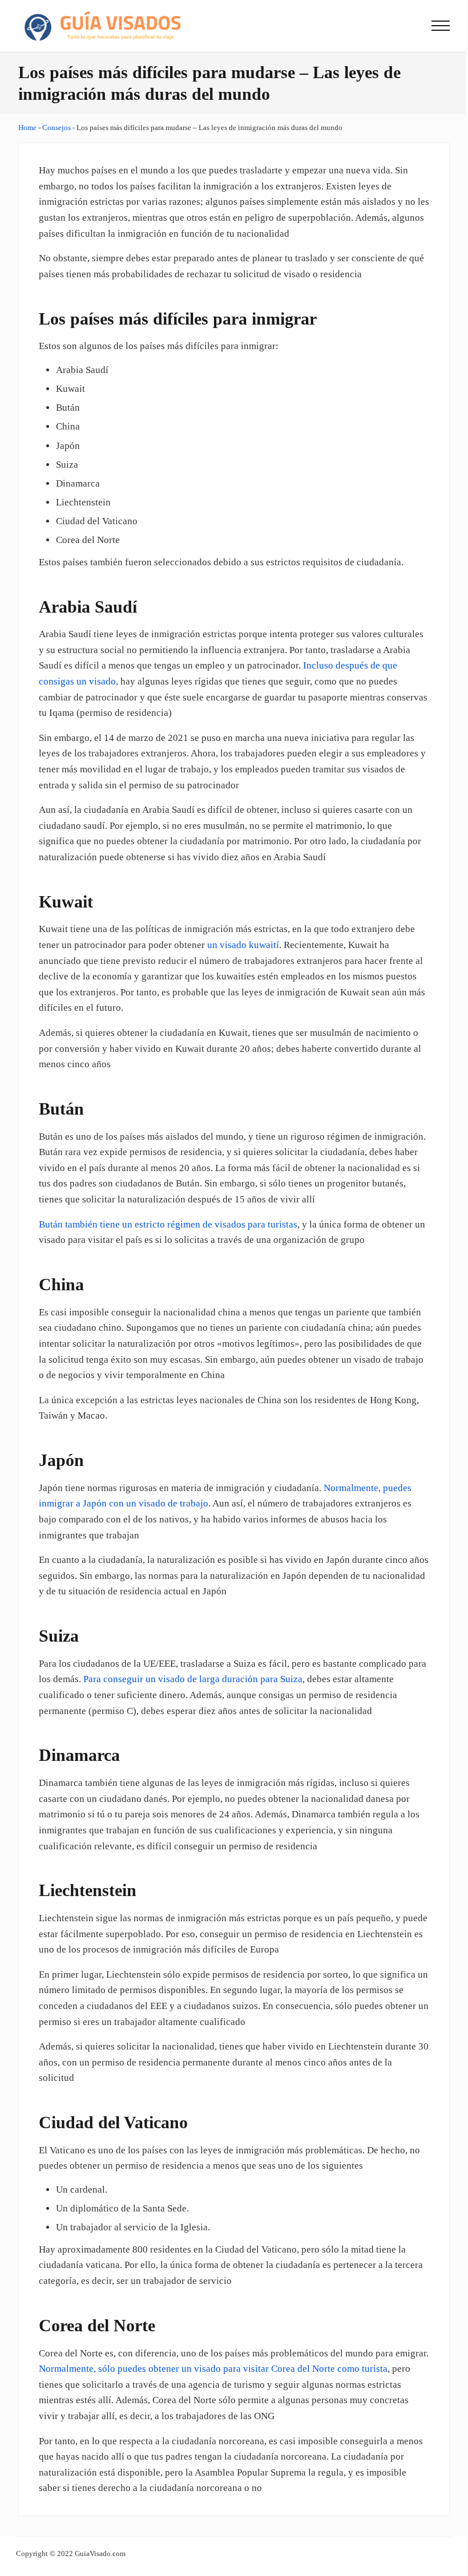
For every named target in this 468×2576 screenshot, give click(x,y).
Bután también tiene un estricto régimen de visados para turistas (168, 1224)
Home (27, 127)
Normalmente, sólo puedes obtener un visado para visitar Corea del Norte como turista (213, 2369)
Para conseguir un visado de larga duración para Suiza (193, 1679)
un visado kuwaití (243, 945)
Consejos (57, 127)
